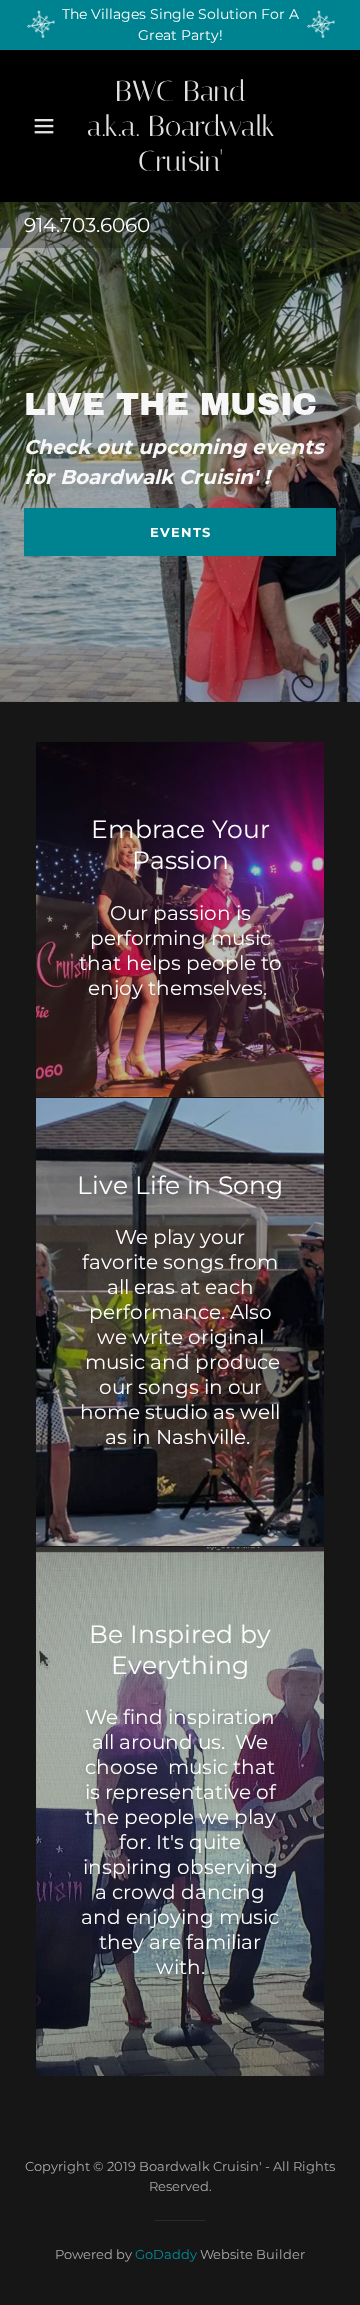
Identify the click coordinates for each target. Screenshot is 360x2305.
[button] (44, 126)
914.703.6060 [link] (87, 225)
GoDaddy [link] (166, 2254)
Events (180, 532)
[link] (181, 126)
